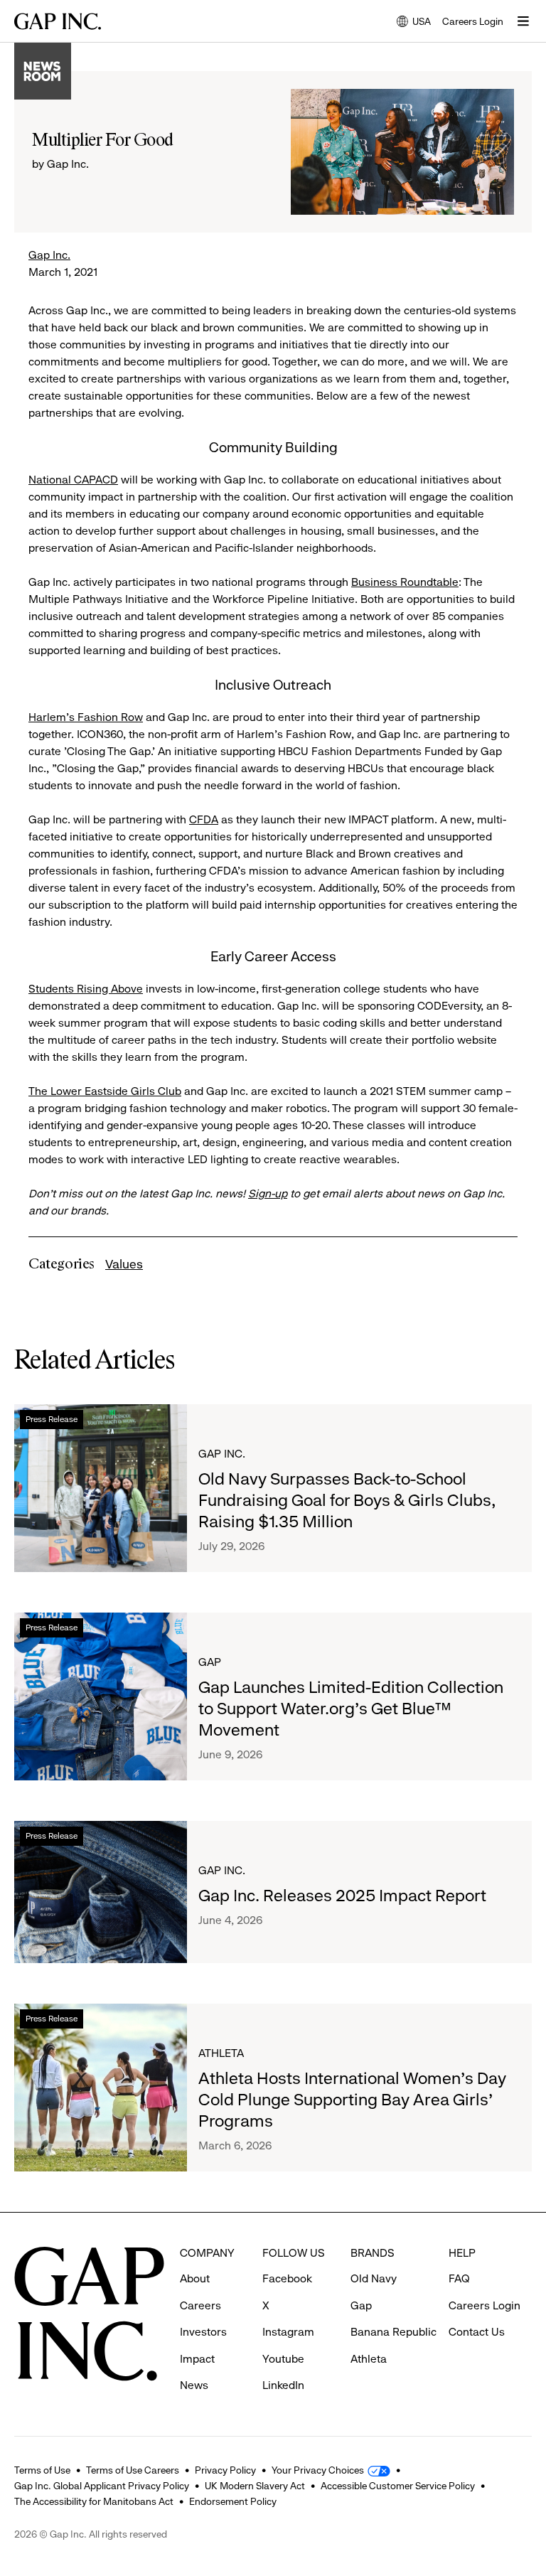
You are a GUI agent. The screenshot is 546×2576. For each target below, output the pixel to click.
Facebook (287, 2278)
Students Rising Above (86, 989)
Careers (200, 2305)
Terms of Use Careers (133, 2470)
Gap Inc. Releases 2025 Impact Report (342, 1896)
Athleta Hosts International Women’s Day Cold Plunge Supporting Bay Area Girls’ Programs (352, 2100)
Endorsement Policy (233, 2501)
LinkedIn (283, 2385)
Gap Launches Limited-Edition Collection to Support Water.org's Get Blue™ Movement (351, 1709)
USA (414, 22)
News (194, 2385)
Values (124, 1264)
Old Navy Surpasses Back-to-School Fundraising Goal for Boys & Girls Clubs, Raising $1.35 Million (347, 1500)
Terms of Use (42, 2470)
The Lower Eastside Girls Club (105, 1091)
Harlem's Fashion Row (86, 717)
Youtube (283, 2359)
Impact (197, 2359)
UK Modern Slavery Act (255, 2486)
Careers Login (473, 21)
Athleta (221, 2053)
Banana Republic (394, 2332)
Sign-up (268, 1193)
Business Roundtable (405, 582)
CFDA (204, 819)
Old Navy (374, 2278)
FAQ (459, 2278)
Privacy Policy (225, 2470)
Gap (210, 1662)
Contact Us (477, 2332)
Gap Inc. (49, 255)
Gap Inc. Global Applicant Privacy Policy (102, 2486)
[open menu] (523, 21)
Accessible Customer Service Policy (398, 2486)
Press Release (52, 1419)
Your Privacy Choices (318, 2470)
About (195, 2278)
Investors (203, 2332)
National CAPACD (73, 480)
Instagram (288, 2332)
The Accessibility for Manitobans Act (94, 2501)
